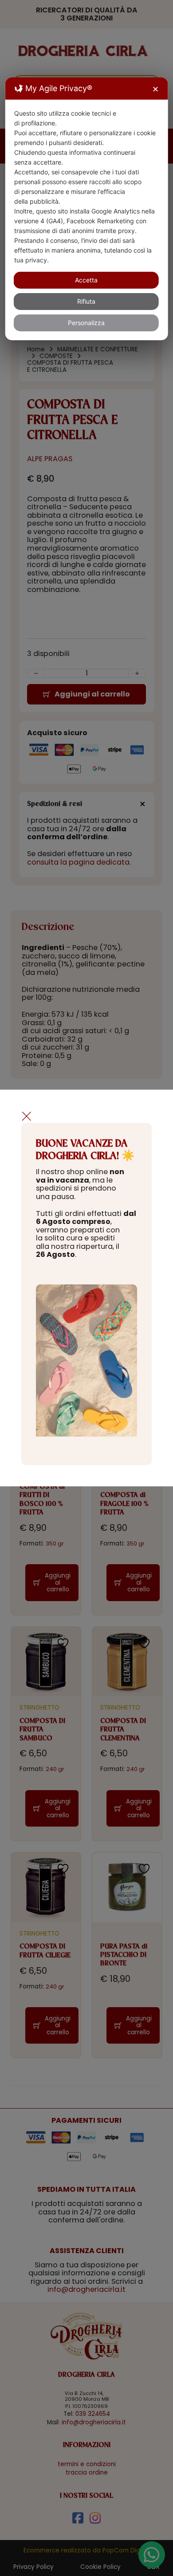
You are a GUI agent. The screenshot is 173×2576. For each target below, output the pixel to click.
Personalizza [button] (86, 323)
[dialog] (87, 209)
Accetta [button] (86, 280)
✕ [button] (155, 89)
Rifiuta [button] (86, 301)
